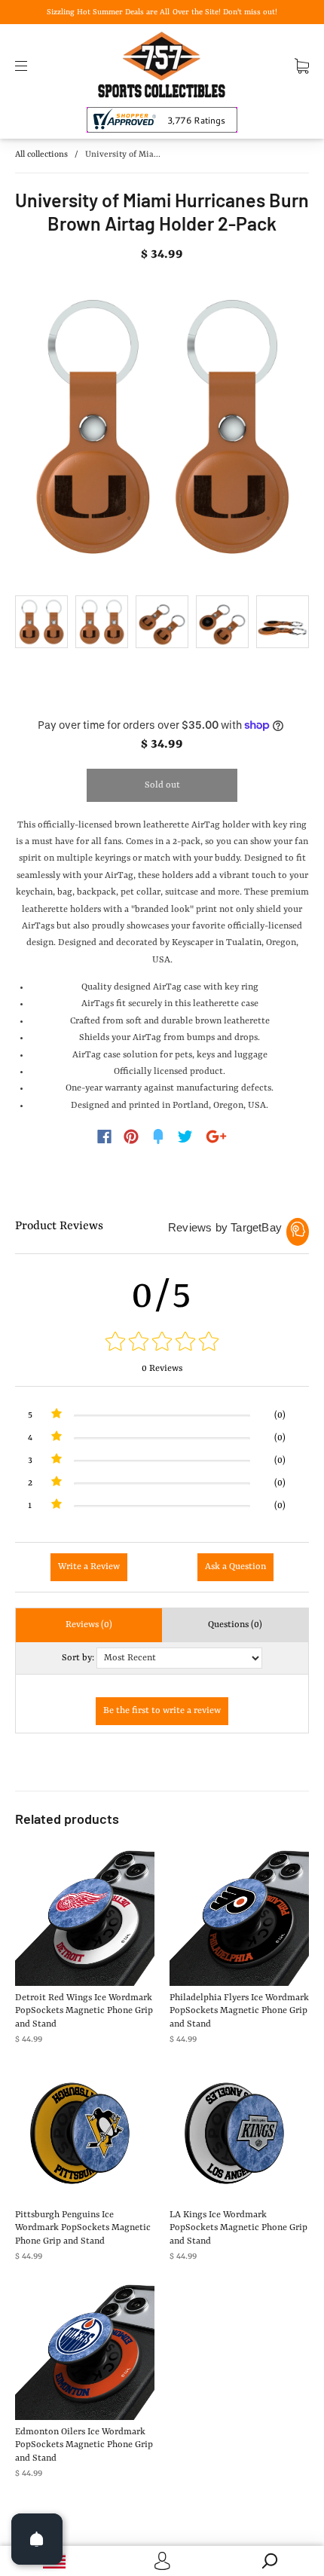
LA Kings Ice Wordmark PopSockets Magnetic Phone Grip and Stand (238, 2228)
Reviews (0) (89, 1625)
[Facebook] (104, 1137)
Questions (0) (235, 1625)
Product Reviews (59, 1226)
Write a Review (89, 1567)
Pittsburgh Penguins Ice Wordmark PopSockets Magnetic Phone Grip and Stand (83, 2228)
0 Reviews (162, 1369)
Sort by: (78, 1658)
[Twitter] (185, 1137)
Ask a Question (235, 1567)
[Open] (37, 2539)
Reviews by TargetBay (225, 1227)
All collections (41, 155)
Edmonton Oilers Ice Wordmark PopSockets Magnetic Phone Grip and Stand (84, 2445)
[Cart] (302, 66)
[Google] (216, 1137)
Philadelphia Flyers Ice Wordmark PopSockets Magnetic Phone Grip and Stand (239, 2011)
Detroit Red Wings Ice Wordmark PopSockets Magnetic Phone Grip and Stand (84, 2011)
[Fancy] (158, 1137)
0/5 (162, 1296)
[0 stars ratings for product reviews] (162, 1343)
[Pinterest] (131, 1137)
